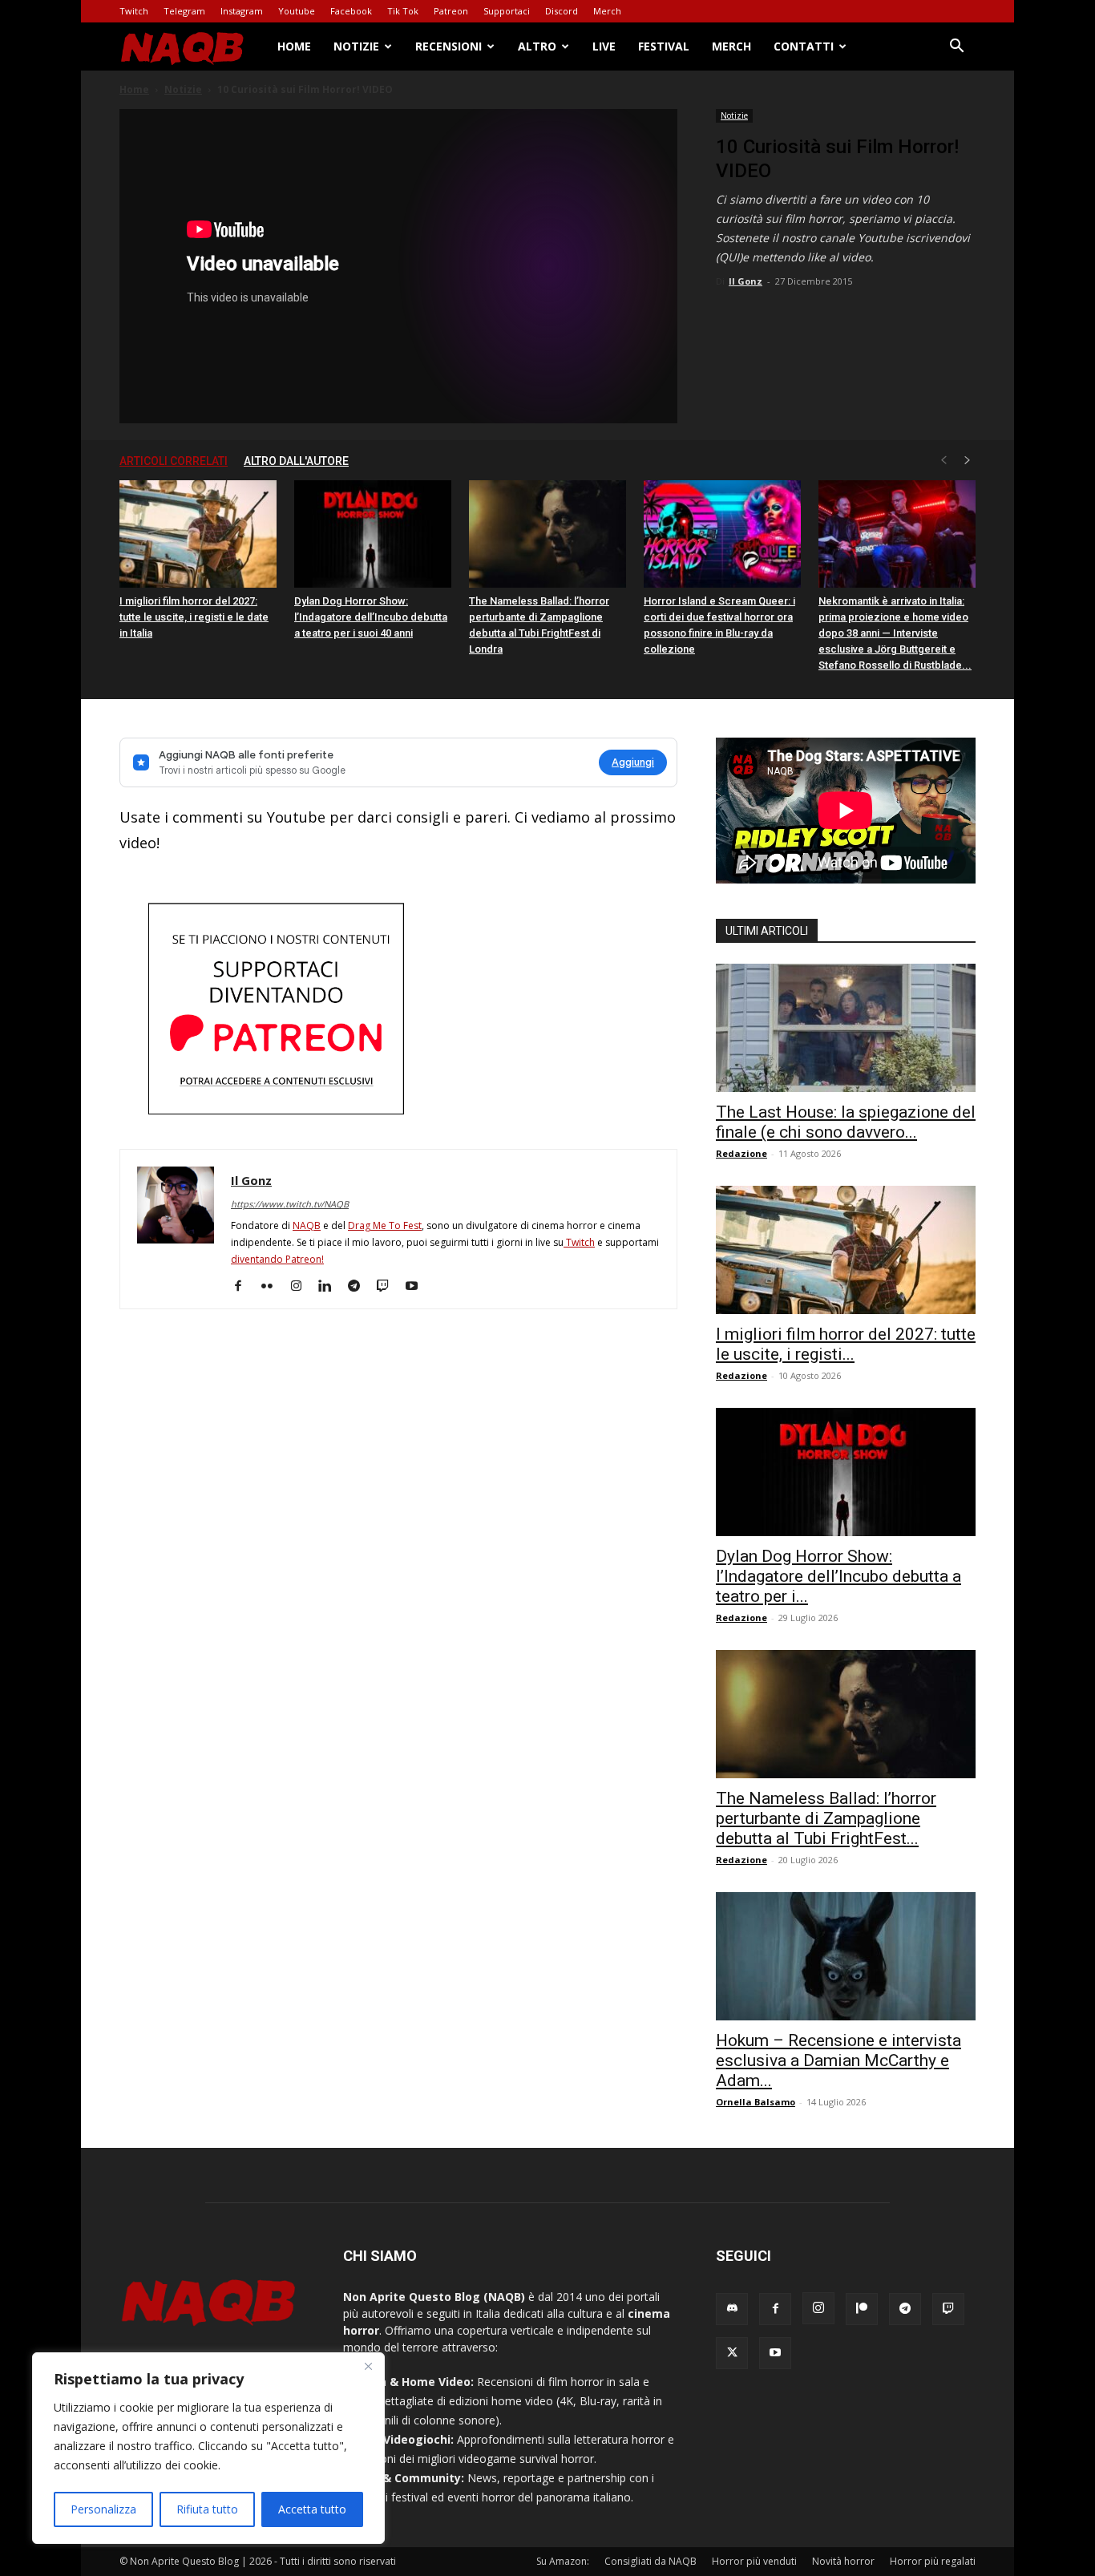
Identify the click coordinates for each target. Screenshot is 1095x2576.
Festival (664, 46)
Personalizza (103, 2509)
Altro (537, 46)
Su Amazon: (563, 2561)
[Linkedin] (331, 1286)
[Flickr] (273, 1286)
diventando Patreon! (277, 1259)
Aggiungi (633, 762)
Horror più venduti (754, 2561)
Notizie (356, 46)
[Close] (368, 2366)
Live (604, 46)
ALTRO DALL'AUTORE (296, 461)
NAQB (307, 1225)
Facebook (351, 11)
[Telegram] (360, 1286)
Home (294, 46)
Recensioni (449, 46)
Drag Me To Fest (385, 1225)
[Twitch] (388, 1286)
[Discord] (732, 2309)
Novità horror (843, 2561)
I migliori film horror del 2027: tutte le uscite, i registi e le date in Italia (194, 617)
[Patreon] (862, 2309)
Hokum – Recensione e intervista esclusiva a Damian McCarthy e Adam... (838, 2060)
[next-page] (968, 461)
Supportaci (507, 11)
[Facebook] (244, 1286)
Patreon (451, 11)
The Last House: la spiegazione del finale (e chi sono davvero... (846, 1122)
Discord (562, 11)
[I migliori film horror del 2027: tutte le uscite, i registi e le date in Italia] (198, 534)
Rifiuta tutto (207, 2509)
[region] (208, 2448)
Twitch (134, 11)
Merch (607, 11)
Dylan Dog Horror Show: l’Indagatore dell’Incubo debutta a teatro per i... (838, 1576)
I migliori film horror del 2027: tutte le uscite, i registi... (846, 1344)
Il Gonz (745, 281)
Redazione (741, 1153)
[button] (956, 48)
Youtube (297, 11)
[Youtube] (417, 1286)
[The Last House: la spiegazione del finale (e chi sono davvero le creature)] (846, 1028)
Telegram (184, 11)
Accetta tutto (312, 2509)
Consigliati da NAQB (651, 2561)
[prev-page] (943, 461)
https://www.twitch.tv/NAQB (290, 1204)
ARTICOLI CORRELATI (174, 461)
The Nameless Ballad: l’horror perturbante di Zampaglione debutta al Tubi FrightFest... (826, 1818)
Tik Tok (403, 11)
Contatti (804, 46)
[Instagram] (302, 1286)
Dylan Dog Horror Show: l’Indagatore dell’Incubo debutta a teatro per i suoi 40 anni (371, 617)
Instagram (242, 11)
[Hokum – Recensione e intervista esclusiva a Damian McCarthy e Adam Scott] (846, 1956)
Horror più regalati (933, 2561)
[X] (732, 2353)
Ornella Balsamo (756, 2102)
